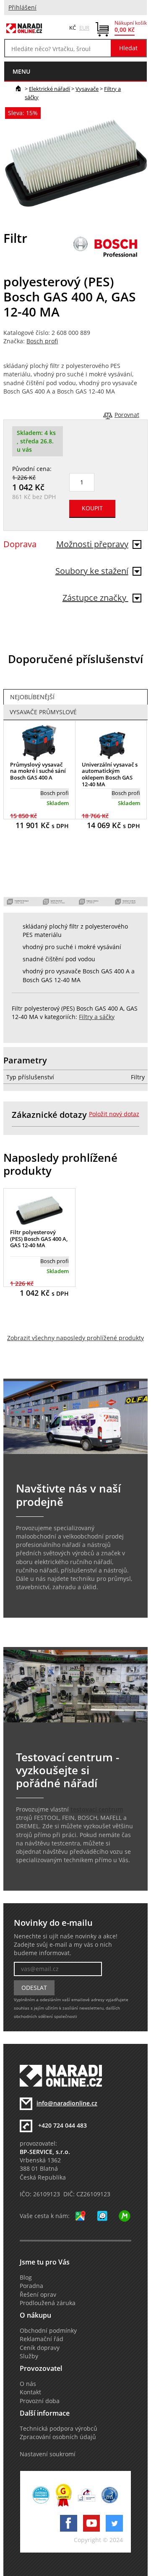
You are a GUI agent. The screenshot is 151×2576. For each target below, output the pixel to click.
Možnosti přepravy (92, 544)
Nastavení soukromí (48, 2454)
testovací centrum (97, 1809)
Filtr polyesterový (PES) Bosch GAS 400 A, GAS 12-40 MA (39, 1239)
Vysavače (87, 89)
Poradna (31, 2286)
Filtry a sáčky (97, 1017)
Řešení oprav (38, 2295)
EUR (84, 28)
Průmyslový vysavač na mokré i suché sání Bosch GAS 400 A (38, 771)
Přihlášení (22, 8)
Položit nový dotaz (114, 1114)
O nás (28, 2384)
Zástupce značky (95, 598)
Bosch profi (42, 341)
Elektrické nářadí (49, 89)
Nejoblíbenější (32, 697)
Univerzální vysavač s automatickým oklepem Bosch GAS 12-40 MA (110, 774)
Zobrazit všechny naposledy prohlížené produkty (75, 1338)
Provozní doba (40, 2401)
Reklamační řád (42, 2339)
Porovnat (127, 415)
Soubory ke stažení (92, 571)
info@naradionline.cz (67, 2103)
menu (21, 71)
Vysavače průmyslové (43, 712)
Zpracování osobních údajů (58, 2437)
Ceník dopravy (40, 2348)
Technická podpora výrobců (59, 2429)
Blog (26, 2277)
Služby (29, 2356)
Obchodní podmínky (48, 2331)
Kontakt (30, 2392)
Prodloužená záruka (48, 2303)
